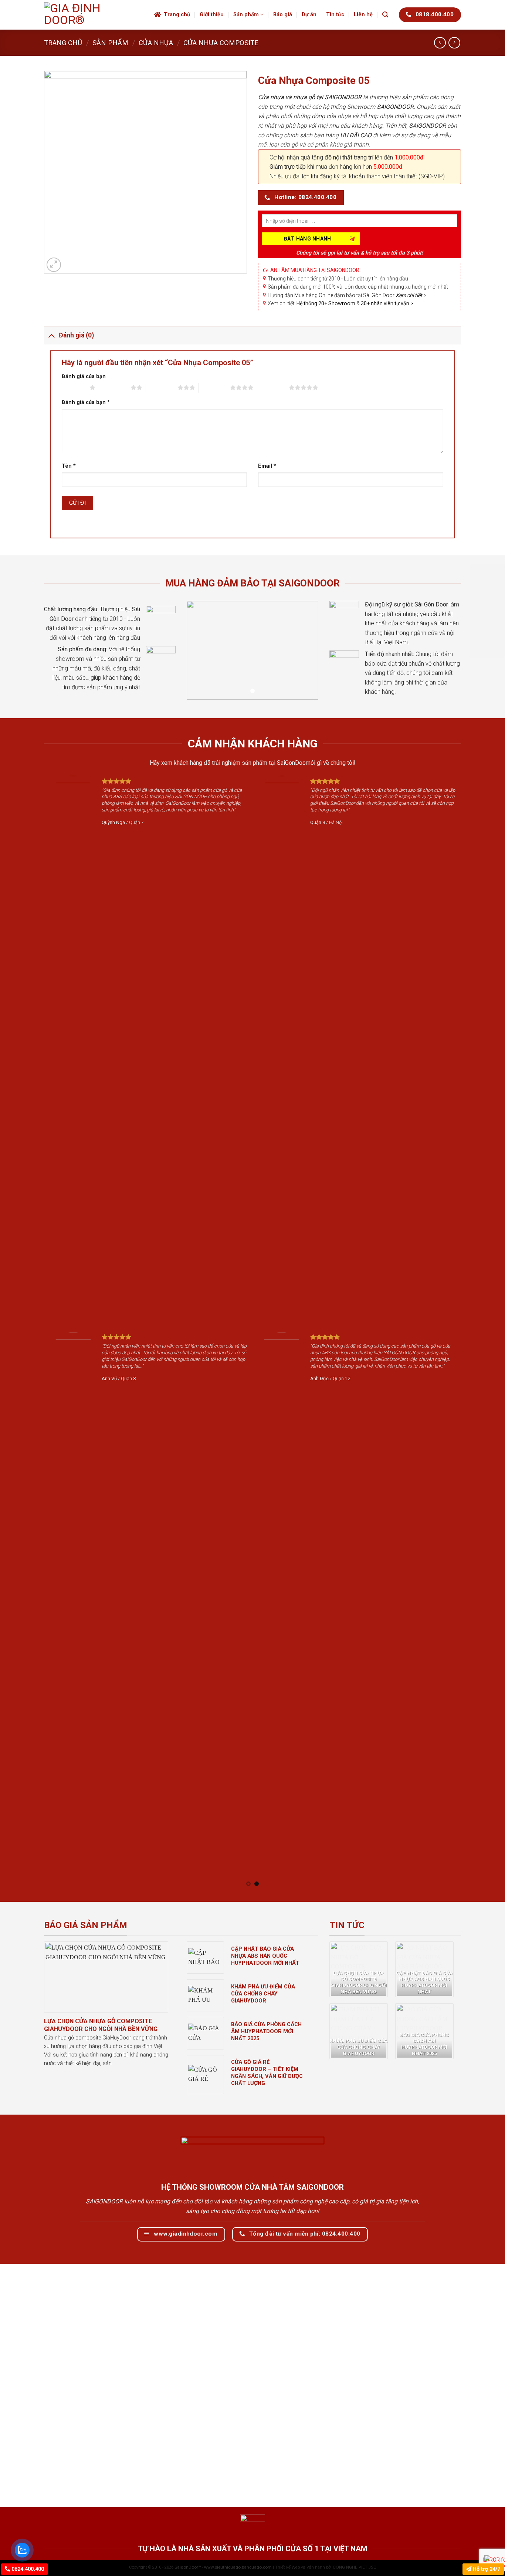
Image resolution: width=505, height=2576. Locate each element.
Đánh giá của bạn (84, 376)
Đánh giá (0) (76, 335)
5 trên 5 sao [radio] (273, 387)
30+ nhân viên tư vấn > (387, 303)
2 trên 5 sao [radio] (115, 387)
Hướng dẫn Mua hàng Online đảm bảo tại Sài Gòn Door (347, 295)
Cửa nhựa (156, 43)
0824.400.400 (27, 2569)
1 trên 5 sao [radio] (74, 387)
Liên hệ (363, 15)
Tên (69, 466)
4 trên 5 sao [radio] (214, 387)
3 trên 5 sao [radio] (162, 387)
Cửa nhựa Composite (221, 43)
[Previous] (40, 1331)
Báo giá (283, 15)
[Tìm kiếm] (385, 15)
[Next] (465, 1331)
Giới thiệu (212, 15)
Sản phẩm (246, 15)
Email (267, 466)
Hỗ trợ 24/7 (486, 2569)
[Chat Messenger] (493, 2558)
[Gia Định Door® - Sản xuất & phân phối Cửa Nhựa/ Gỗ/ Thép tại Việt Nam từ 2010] (94, 15)
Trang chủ (177, 15)
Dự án (309, 15)
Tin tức (335, 15)
